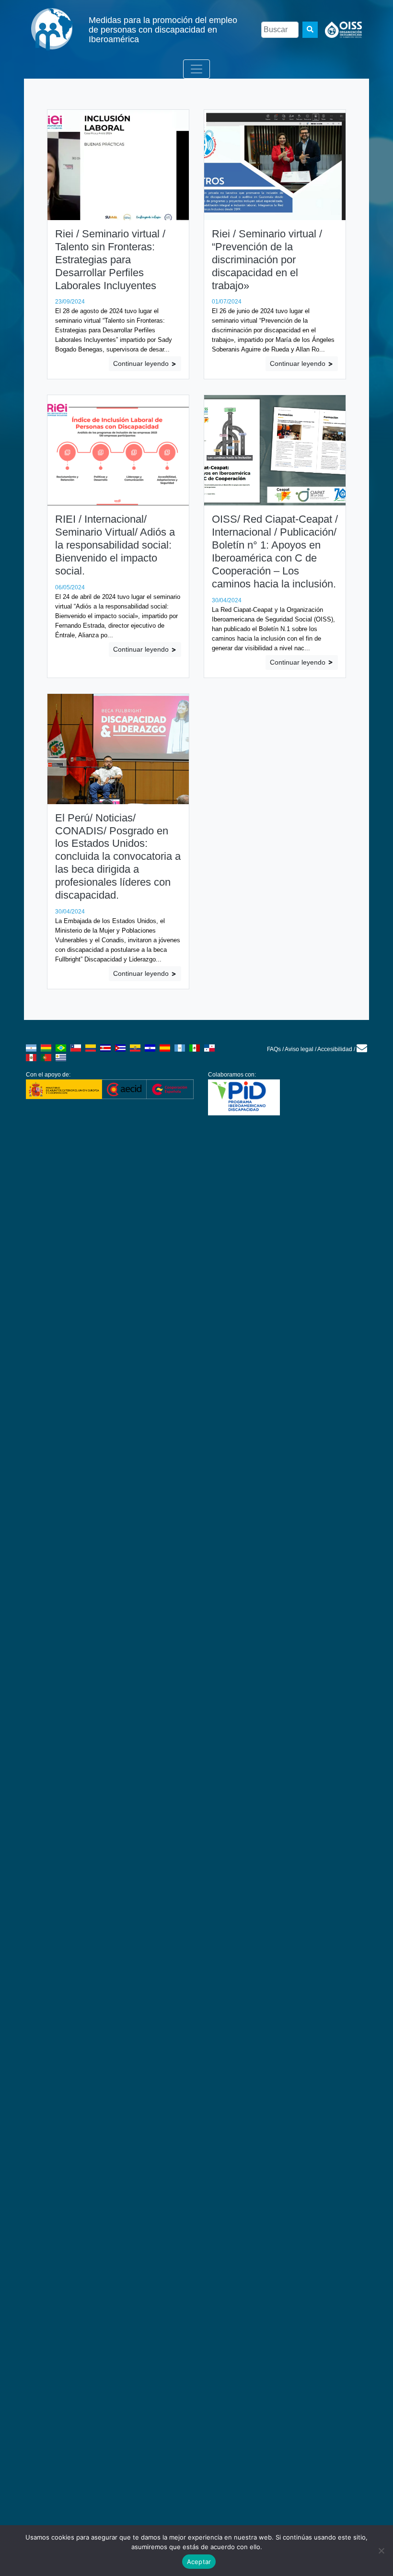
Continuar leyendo (142, 363)
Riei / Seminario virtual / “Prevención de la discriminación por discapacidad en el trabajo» (267, 260)
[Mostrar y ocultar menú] (196, 69)
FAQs (274, 1049)
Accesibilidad (335, 1049)
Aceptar (199, 2562)
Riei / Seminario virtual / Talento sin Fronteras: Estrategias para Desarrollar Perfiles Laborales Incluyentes (110, 260)
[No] (381, 2551)
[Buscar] (310, 30)
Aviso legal (299, 1049)
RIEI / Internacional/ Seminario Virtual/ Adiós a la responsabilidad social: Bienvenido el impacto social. (115, 545)
